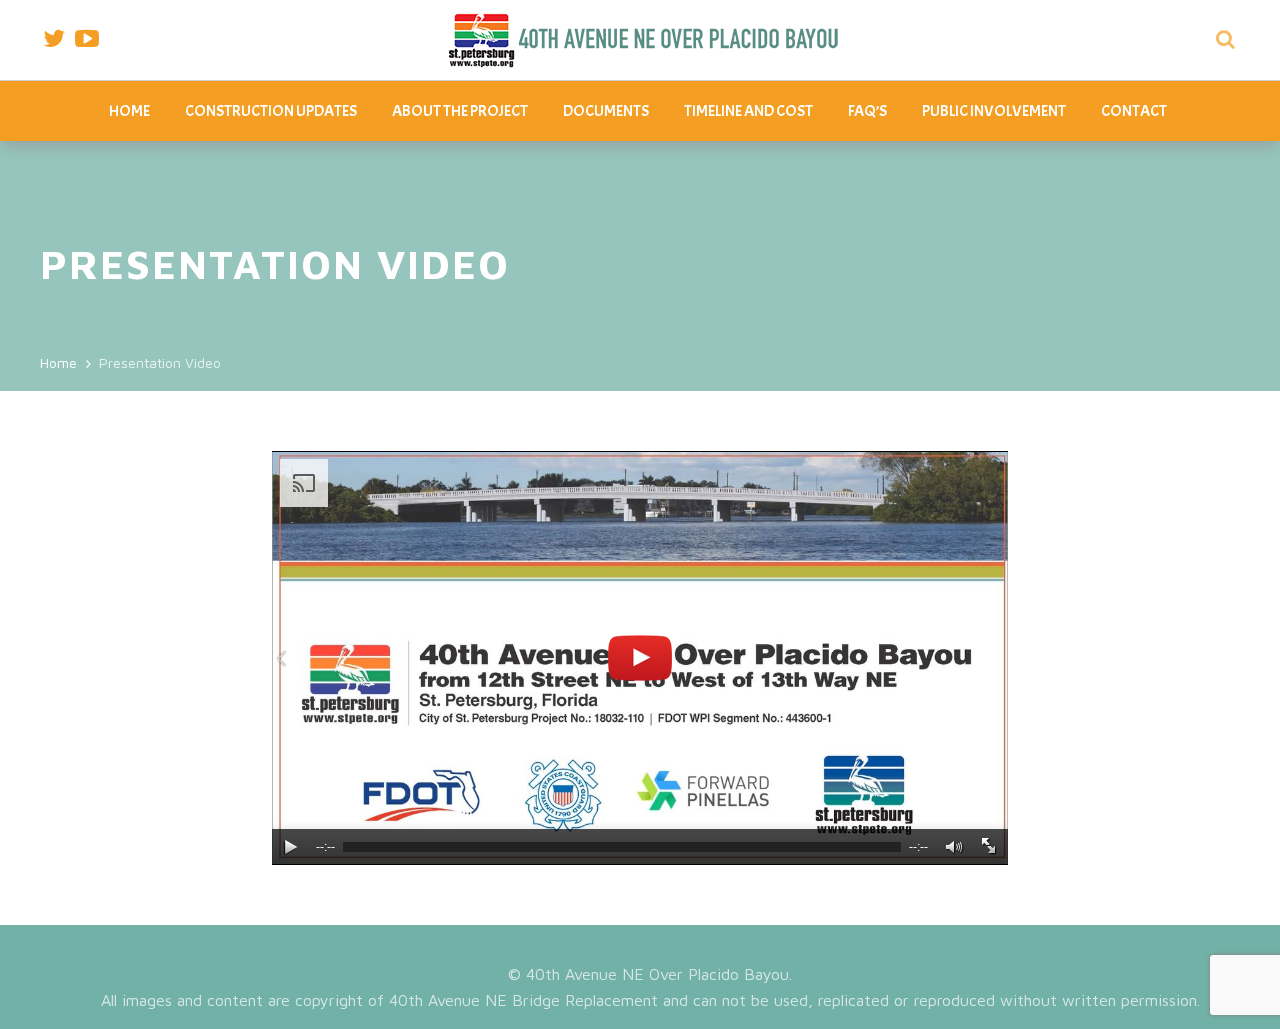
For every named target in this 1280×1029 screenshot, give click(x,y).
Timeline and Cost (748, 111)
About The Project (460, 111)
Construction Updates (271, 111)
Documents (606, 111)
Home (129, 111)
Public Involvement (994, 111)
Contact (1134, 111)
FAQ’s (867, 111)
